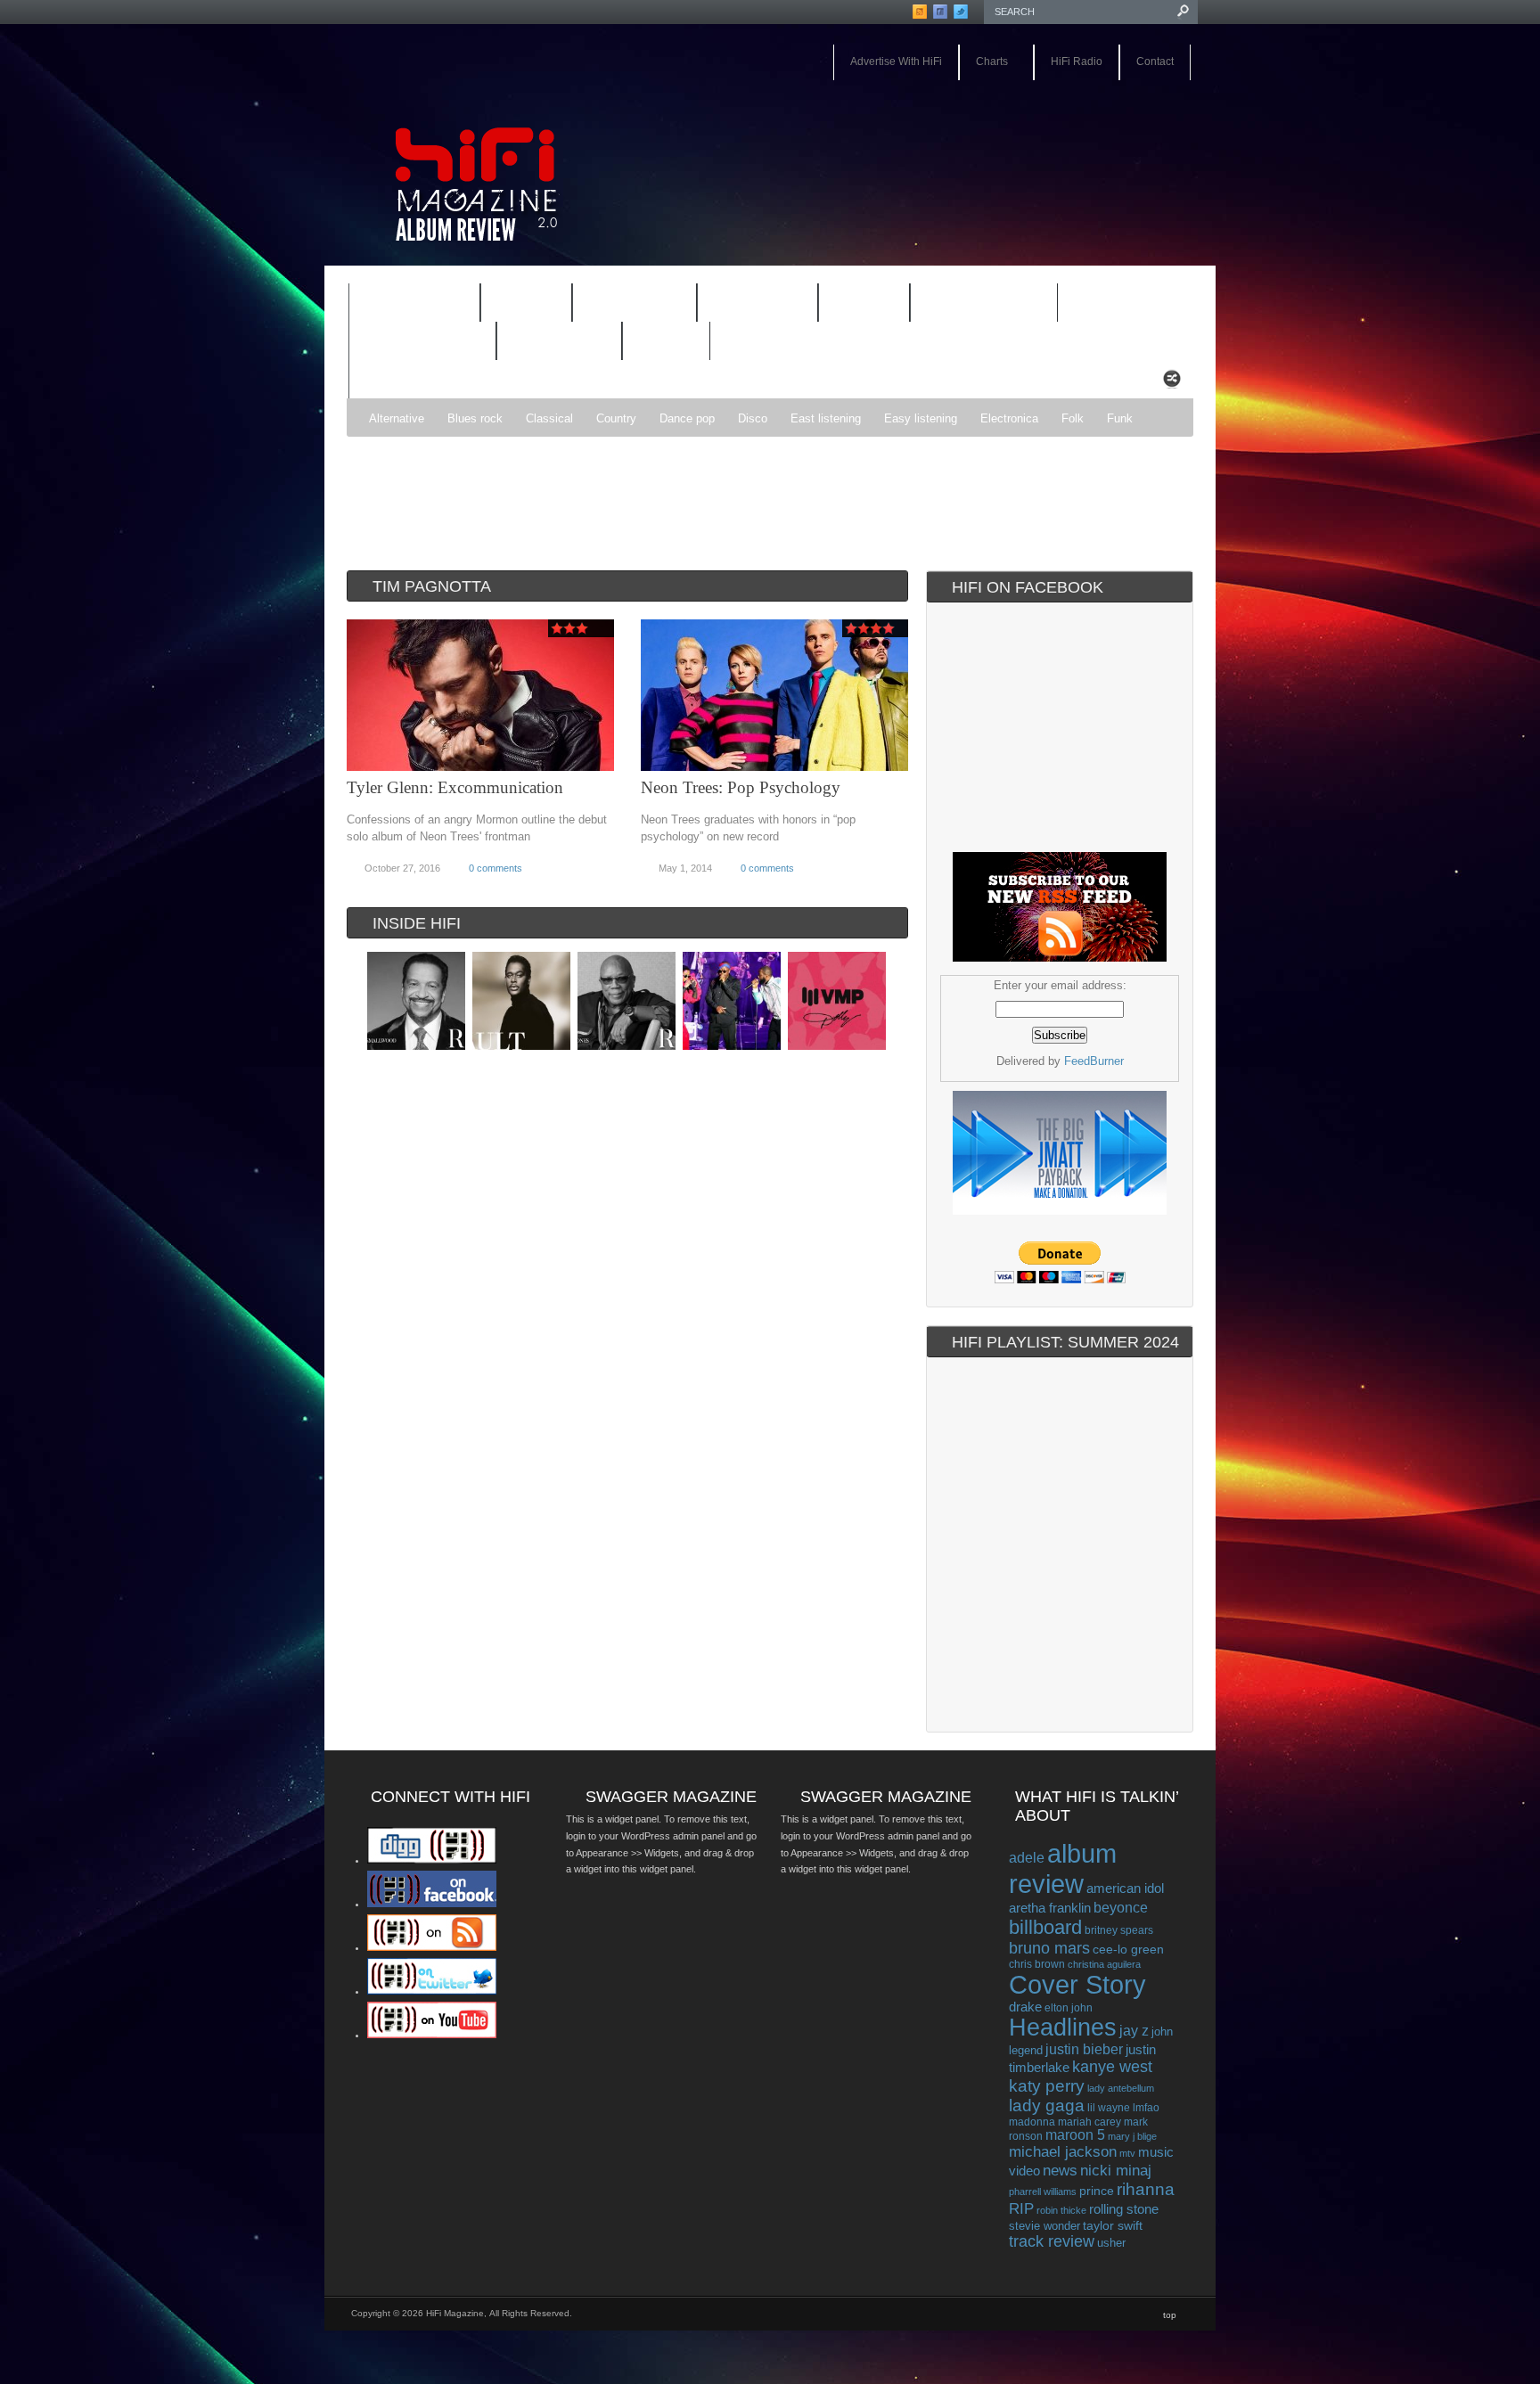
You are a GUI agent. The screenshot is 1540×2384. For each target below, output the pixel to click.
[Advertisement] (766, 499)
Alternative (397, 418)
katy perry (1047, 2086)
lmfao (1146, 2108)
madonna (1032, 2122)
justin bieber (1084, 2049)
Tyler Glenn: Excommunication (455, 787)
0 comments (496, 868)
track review (1052, 2241)
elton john (1069, 2007)
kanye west (1112, 2067)
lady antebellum (1121, 2088)
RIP (1021, 2208)
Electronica (1009, 418)
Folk (1073, 418)
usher (1111, 2243)
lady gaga (1047, 2105)
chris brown (1037, 1964)
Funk (1120, 418)
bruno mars (1049, 1948)
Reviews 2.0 (411, 343)
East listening (826, 418)
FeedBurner (1094, 1061)
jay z (1134, 2031)
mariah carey (1089, 2122)
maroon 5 (1075, 2135)
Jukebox (746, 305)
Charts (983, 63)
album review (1063, 1868)
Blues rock (475, 418)
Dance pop (687, 418)
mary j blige (1132, 2136)
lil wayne (1109, 2108)
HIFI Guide (635, 303)
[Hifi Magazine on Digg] (432, 1860)
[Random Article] (1172, 384)
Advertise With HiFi (896, 61)
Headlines (1063, 2028)
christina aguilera (1104, 1964)
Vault (666, 342)
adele (1027, 1857)
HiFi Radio (1077, 61)
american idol (1125, 1888)
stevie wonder (1044, 2226)
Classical (549, 418)
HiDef (515, 305)
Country (616, 418)
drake (1025, 2007)
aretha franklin (1050, 1908)
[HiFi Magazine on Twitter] (432, 1991)
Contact (1155, 61)
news (1060, 2170)
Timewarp (559, 342)
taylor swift (1113, 2225)
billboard (1045, 1927)
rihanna (1146, 2189)
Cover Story (1077, 1985)
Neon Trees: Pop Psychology (741, 787)
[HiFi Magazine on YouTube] (432, 2035)
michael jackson (1063, 2152)
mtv (1127, 2153)
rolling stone (1124, 2209)
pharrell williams (1043, 2191)
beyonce (1121, 1907)
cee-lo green (1128, 1949)
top (1170, 2315)
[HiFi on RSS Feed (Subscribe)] (432, 1947)
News (852, 305)
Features (403, 305)
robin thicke (1061, 2210)
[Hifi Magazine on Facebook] (432, 1904)
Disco (753, 418)
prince (1097, 2191)
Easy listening (921, 418)
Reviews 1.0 (972, 305)
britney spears (1119, 1930)
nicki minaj (1116, 2171)
